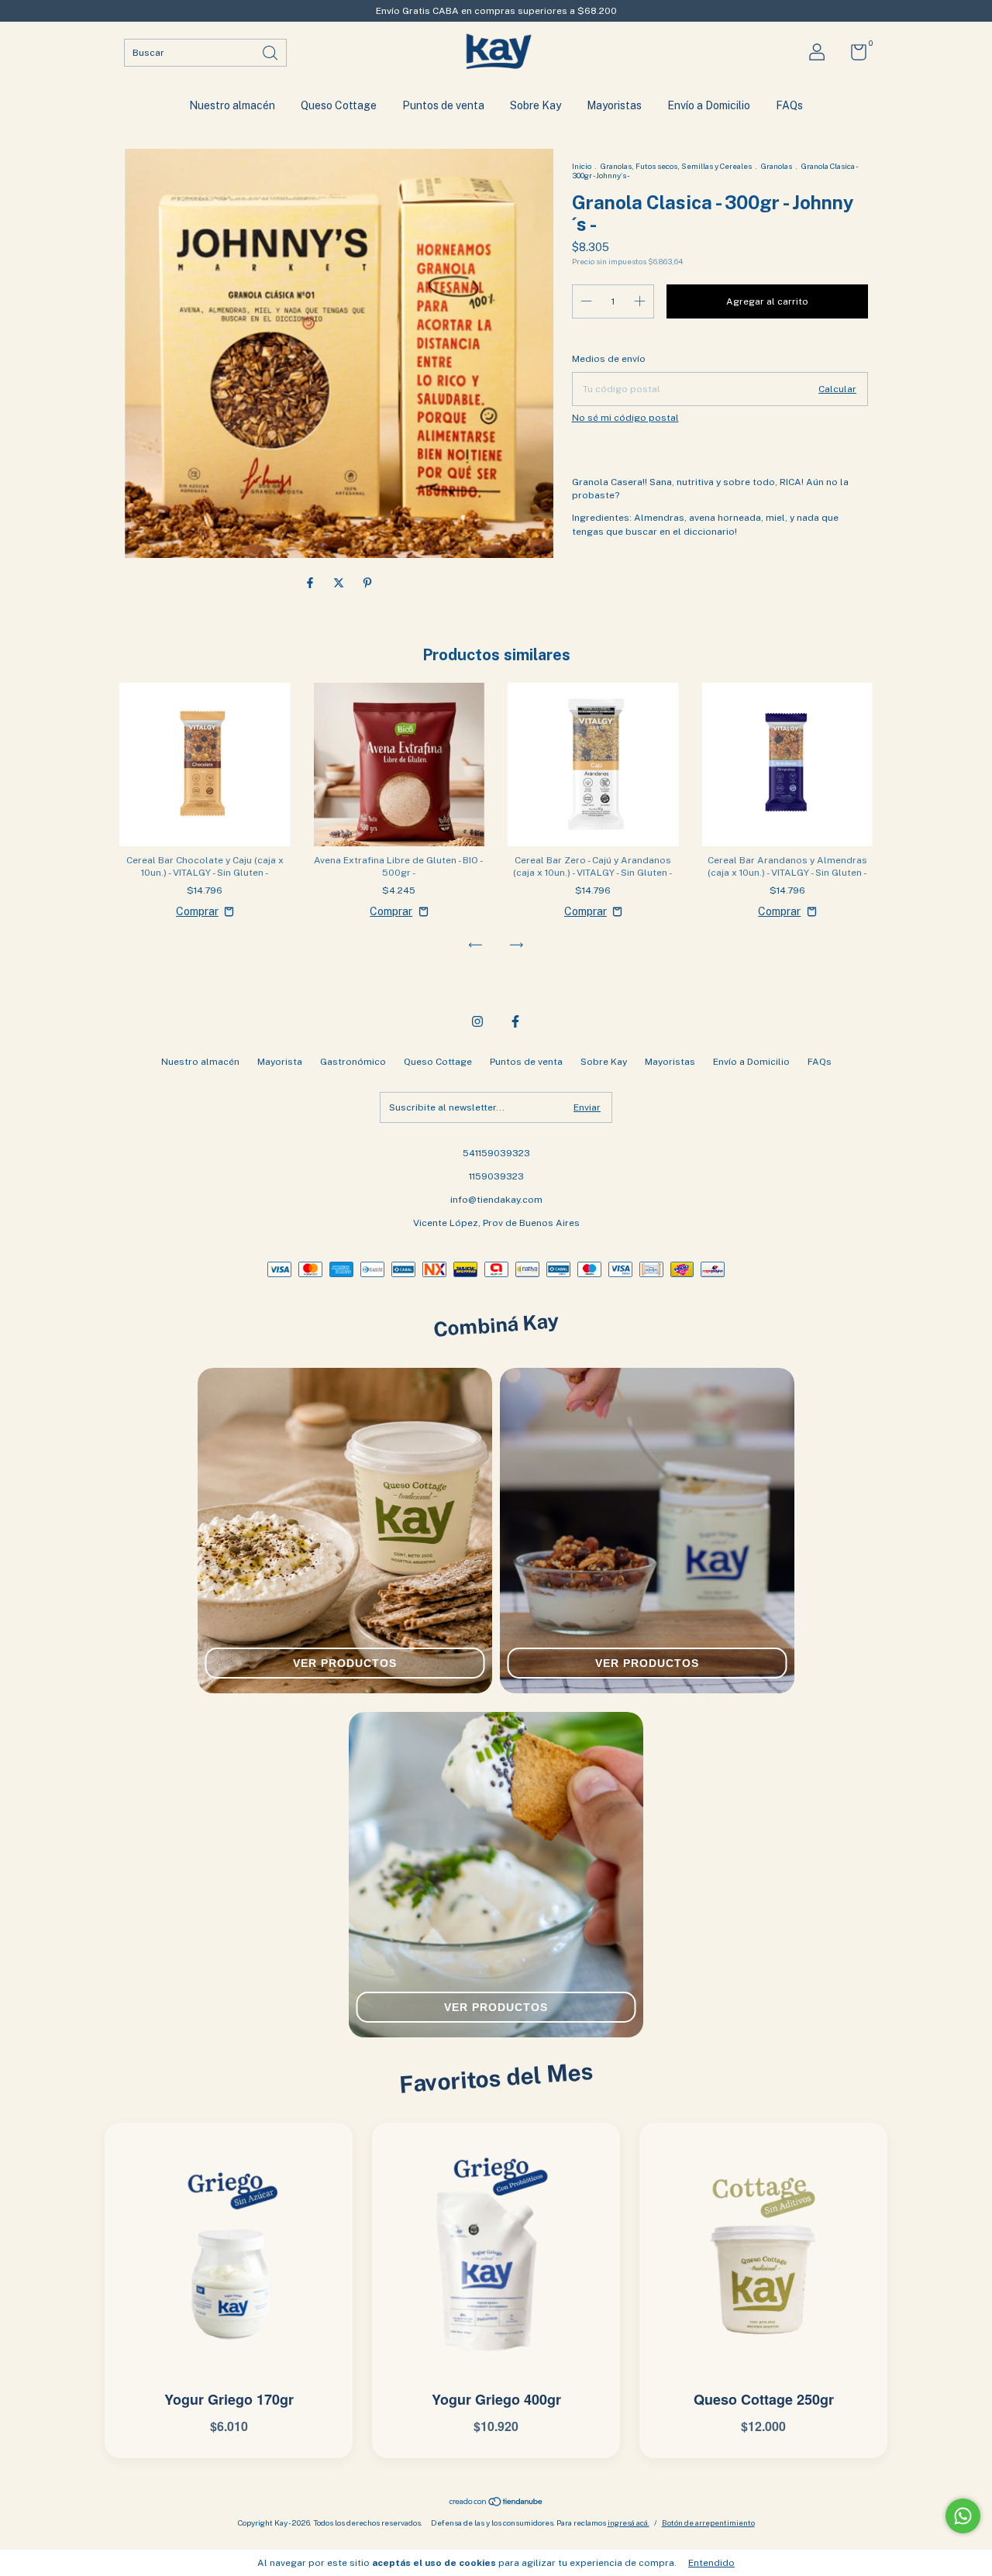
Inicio (582, 166)
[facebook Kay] (515, 1021)
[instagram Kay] (477, 1021)
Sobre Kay (536, 105)
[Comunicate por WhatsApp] (963, 2516)
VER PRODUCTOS (345, 1663)
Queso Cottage (339, 105)
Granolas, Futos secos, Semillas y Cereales (676, 166)
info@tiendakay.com (496, 1200)
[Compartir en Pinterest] (367, 583)
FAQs (789, 105)
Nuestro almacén (232, 105)
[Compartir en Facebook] (311, 583)
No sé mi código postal (625, 418)
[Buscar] (271, 52)
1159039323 (496, 1176)
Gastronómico (353, 1062)
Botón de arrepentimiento (708, 2523)
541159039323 (496, 1153)
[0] (853, 56)
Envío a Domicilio (709, 105)
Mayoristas (614, 105)
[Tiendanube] (496, 2503)
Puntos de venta (443, 105)
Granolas (777, 166)
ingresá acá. (629, 2523)
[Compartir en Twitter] (340, 583)
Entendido (711, 2563)
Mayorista (280, 1062)
